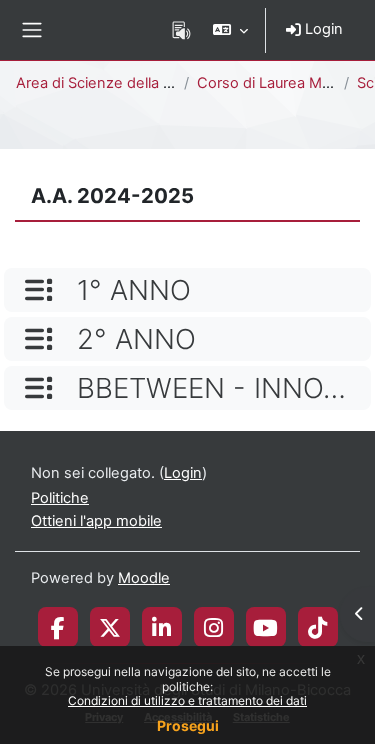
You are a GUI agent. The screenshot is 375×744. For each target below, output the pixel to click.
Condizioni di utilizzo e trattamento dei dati (187, 700)
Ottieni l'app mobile (96, 521)
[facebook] (58, 627)
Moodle (144, 578)
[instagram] (213, 627)
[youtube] (265, 627)
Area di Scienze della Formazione (130, 83)
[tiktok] (317, 627)
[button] (230, 30)
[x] (110, 627)
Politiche (60, 498)
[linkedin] (161, 627)
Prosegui (188, 725)
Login (322, 29)
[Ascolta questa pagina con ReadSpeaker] (181, 30)
